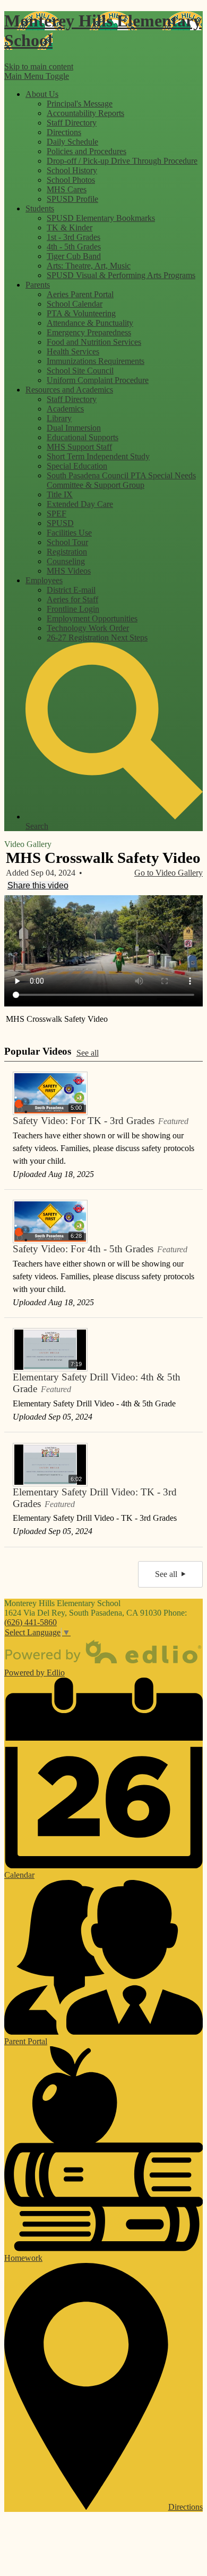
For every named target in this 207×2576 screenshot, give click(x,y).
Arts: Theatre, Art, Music (89, 266)
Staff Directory (72, 123)
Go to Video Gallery (169, 873)
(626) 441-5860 (31, 1622)
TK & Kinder (70, 228)
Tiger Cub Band (74, 256)
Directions (64, 132)
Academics (65, 409)
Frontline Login (73, 609)
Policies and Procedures (87, 151)
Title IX (60, 494)
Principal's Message (80, 104)
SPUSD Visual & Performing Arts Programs (121, 275)
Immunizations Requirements (96, 361)
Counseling (66, 561)
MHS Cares (67, 189)
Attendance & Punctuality (90, 323)
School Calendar (75, 304)
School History (72, 170)
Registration (67, 552)
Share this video (38, 885)
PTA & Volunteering (81, 313)
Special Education (77, 466)
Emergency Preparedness (89, 332)
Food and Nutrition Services (94, 342)
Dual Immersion (74, 428)
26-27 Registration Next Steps (97, 638)
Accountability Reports (85, 113)
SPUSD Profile (72, 199)
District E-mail (71, 590)
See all (88, 1053)
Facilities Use (69, 533)
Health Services (73, 351)
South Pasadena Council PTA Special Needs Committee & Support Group (121, 480)
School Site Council (80, 371)
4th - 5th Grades (74, 247)
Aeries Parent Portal (80, 294)
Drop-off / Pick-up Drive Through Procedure (122, 161)
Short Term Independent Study (98, 456)
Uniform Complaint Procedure (98, 380)
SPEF (57, 514)
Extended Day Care (80, 504)
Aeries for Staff (72, 599)
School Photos (71, 180)
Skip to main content (39, 66)
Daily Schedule (72, 142)
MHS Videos (69, 571)
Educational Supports (83, 437)
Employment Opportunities (92, 618)
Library (59, 418)
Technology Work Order (88, 628)
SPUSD (60, 523)
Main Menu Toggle (37, 76)
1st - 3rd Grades (74, 237)
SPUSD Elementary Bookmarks (101, 218)
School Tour (67, 542)
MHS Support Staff (79, 447)
